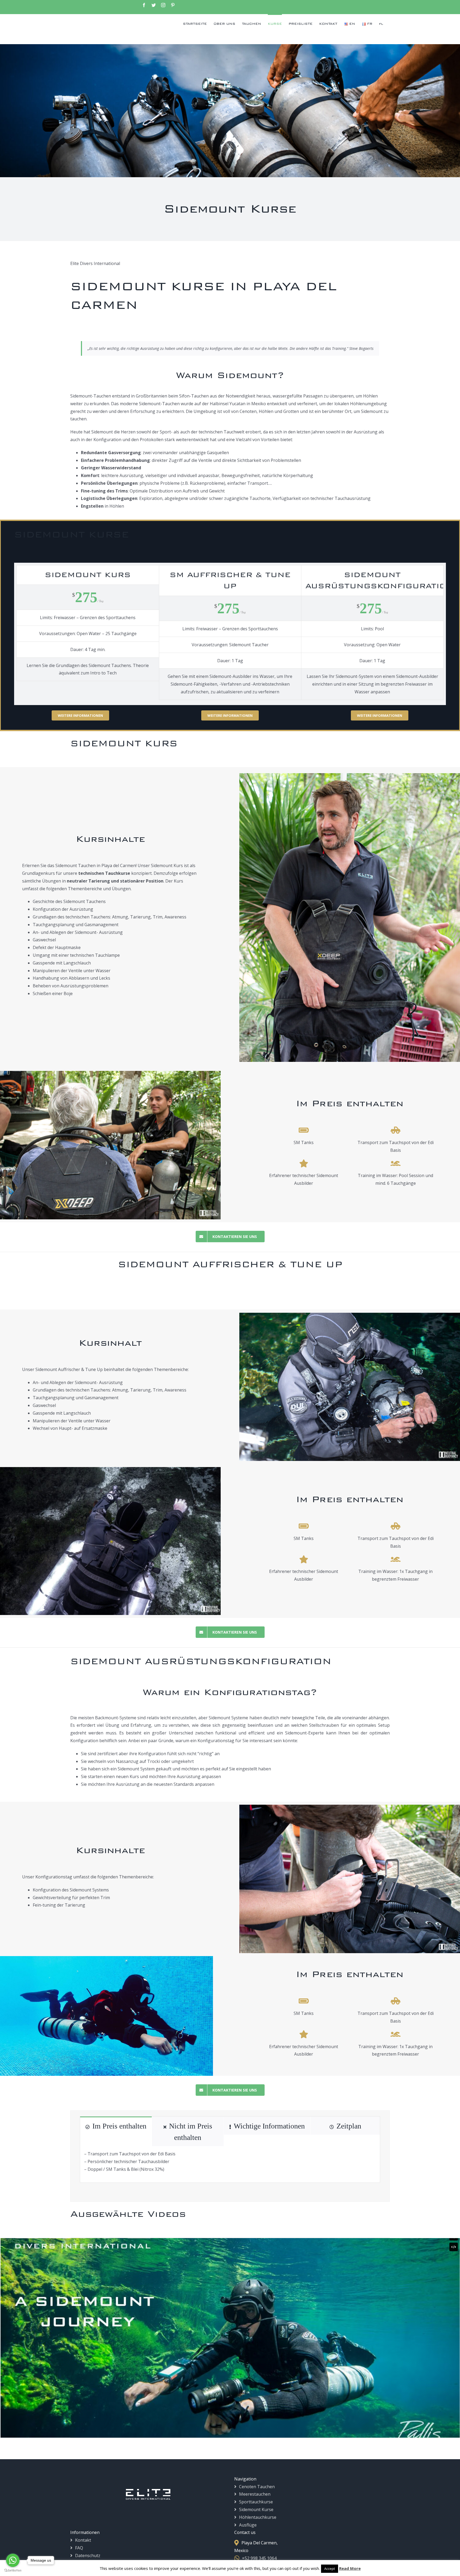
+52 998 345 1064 (259, 2558)
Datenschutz (88, 2556)
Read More (350, 2568)
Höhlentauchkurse (258, 2517)
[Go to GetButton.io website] (13, 2571)
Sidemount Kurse (256, 2509)
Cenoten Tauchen (257, 2487)
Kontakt (83, 2540)
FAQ (79, 2548)
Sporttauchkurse (256, 2502)
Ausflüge (248, 2525)
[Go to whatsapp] (13, 2560)
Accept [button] (330, 2569)
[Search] (381, 23)
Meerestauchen (255, 2494)
